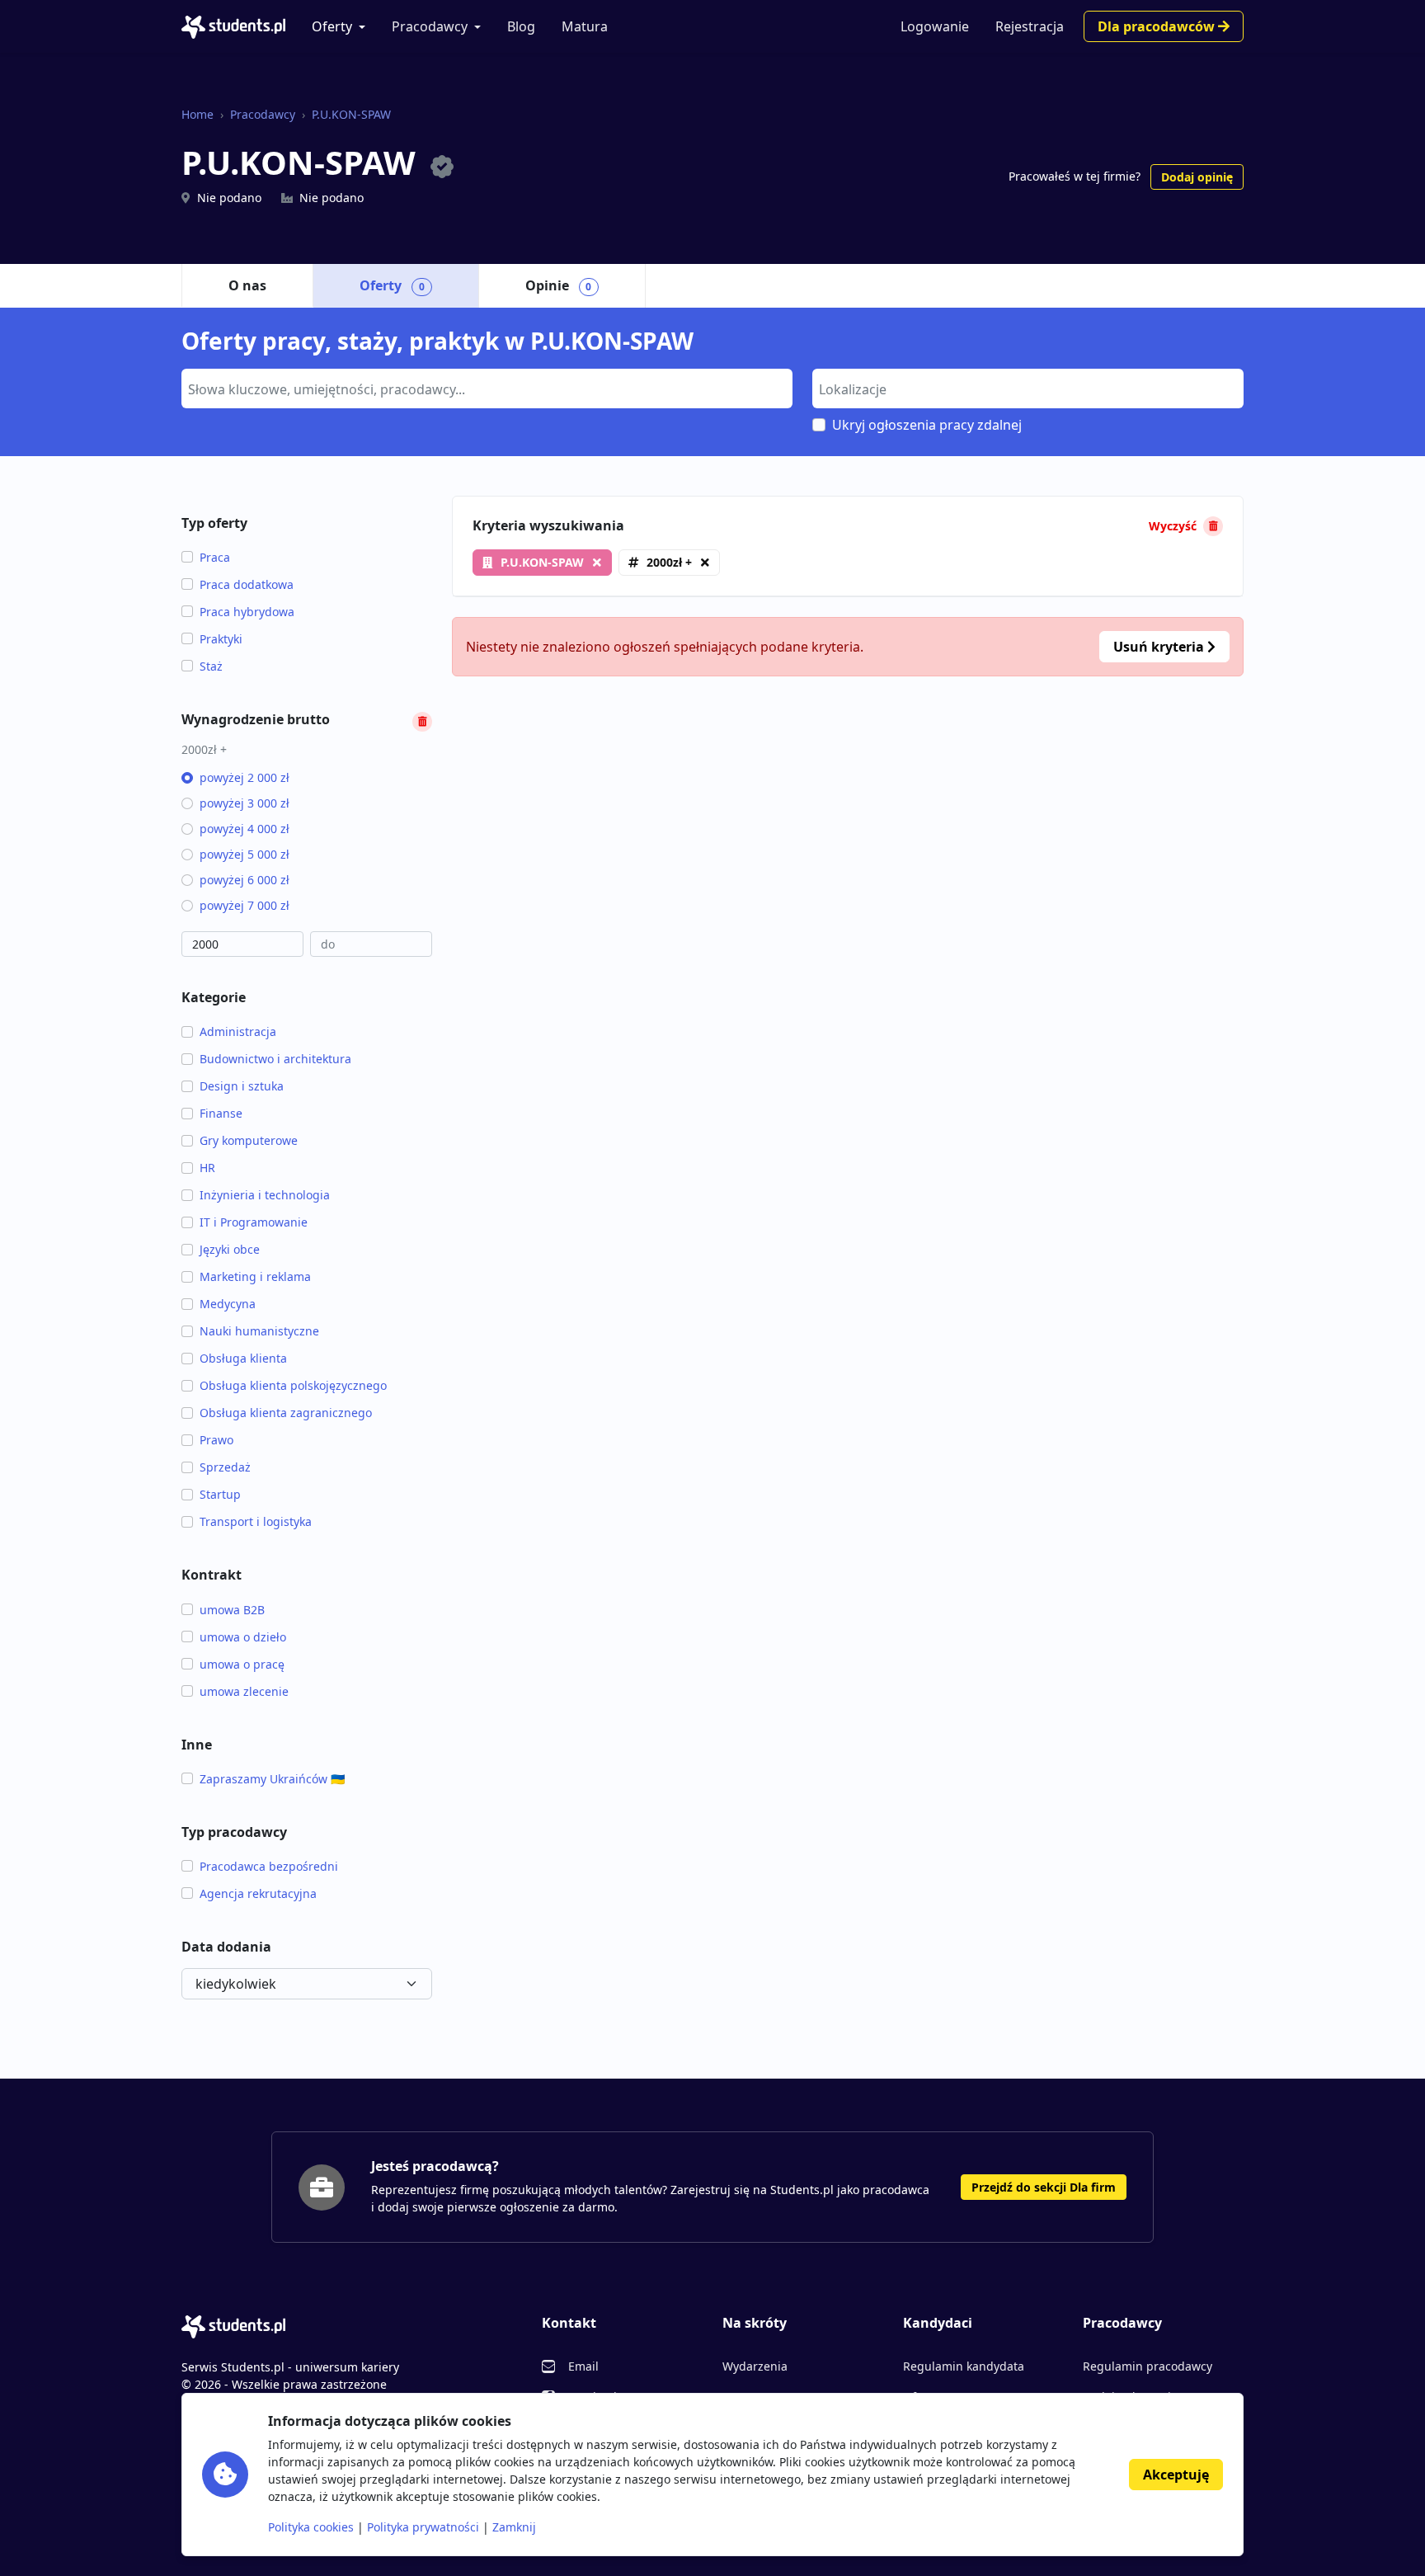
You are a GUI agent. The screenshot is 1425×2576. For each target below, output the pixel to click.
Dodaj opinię (1197, 177)
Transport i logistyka (256, 1521)
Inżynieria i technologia (265, 1195)
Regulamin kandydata (964, 2366)
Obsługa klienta (243, 1358)
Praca (215, 557)
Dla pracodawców (1158, 26)
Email (583, 2366)
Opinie (559, 285)
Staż (211, 666)
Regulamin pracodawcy (1148, 2366)
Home (198, 114)
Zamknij (514, 2527)
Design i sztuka (242, 1086)
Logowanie (935, 26)
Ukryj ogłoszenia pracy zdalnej (927, 425)
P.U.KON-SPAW (351, 114)
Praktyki (221, 639)
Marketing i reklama (255, 1276)
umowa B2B (232, 1610)
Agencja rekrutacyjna (258, 1893)
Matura (585, 26)
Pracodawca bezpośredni (269, 1866)
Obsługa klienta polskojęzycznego (293, 1385)
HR (207, 1168)
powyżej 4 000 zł (245, 829)
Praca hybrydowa (247, 612)
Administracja (238, 1031)
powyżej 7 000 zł (245, 905)
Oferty (332, 26)
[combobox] (487, 389)
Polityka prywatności (423, 2527)
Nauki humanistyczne (259, 1331)
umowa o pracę (242, 1664)
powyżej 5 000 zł (245, 854)
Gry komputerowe (249, 1140)
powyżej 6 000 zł (245, 880)
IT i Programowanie (254, 1222)
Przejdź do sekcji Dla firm (1044, 2187)
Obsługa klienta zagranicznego (286, 1413)
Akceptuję (1176, 2475)
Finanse (221, 1113)
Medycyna (228, 1304)
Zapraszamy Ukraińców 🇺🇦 (272, 1779)
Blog (521, 26)
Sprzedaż (225, 1467)
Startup (220, 1494)
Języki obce (230, 1249)
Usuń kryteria (1160, 647)
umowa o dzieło (243, 1637)
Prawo (216, 1440)
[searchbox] (485, 388)
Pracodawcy (430, 26)
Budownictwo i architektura (275, 1059)
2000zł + (669, 562)
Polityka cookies (311, 2527)
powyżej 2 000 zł (245, 777)
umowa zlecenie (244, 1691)
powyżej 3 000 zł (245, 803)
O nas (247, 285)
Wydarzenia (755, 2366)
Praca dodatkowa (247, 584)
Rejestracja (1030, 26)
